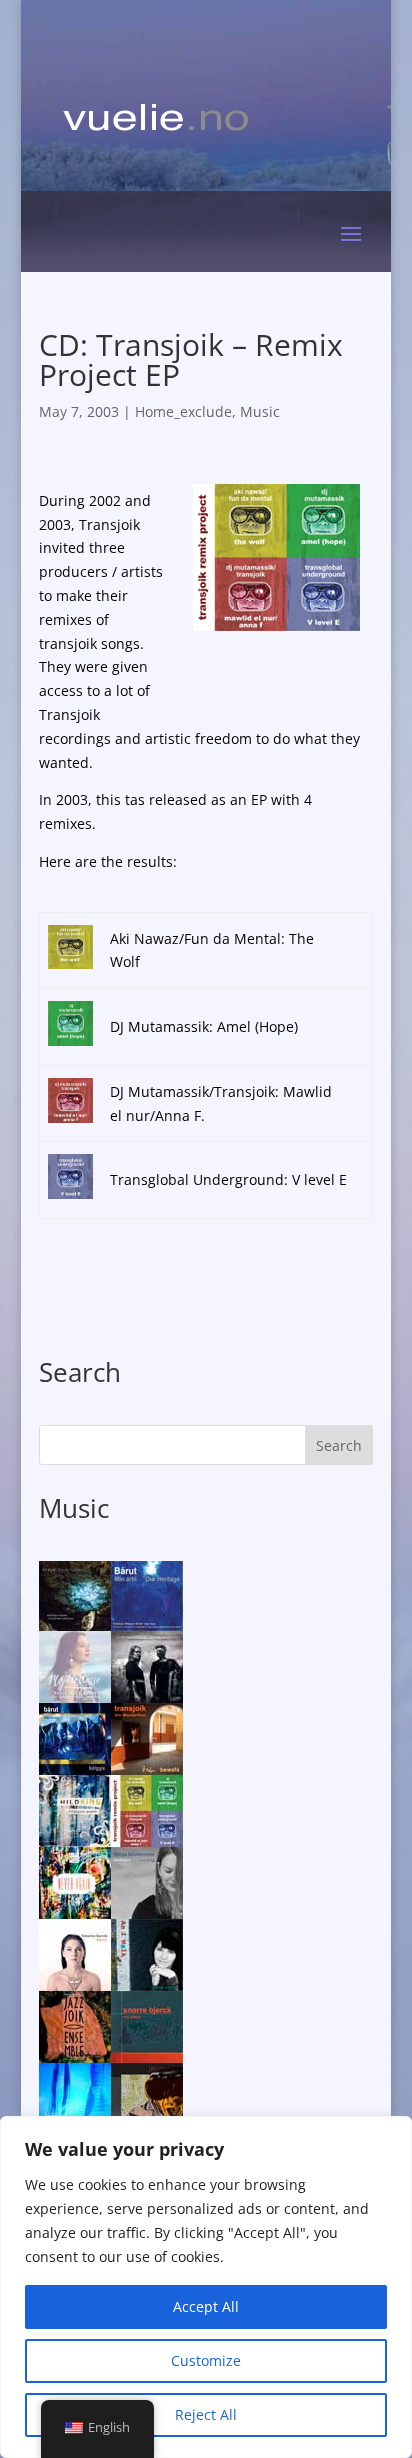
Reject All (206, 2414)
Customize (206, 2360)
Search (339, 1445)
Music (260, 411)
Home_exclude (183, 411)
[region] (206, 2287)
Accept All (206, 2306)
